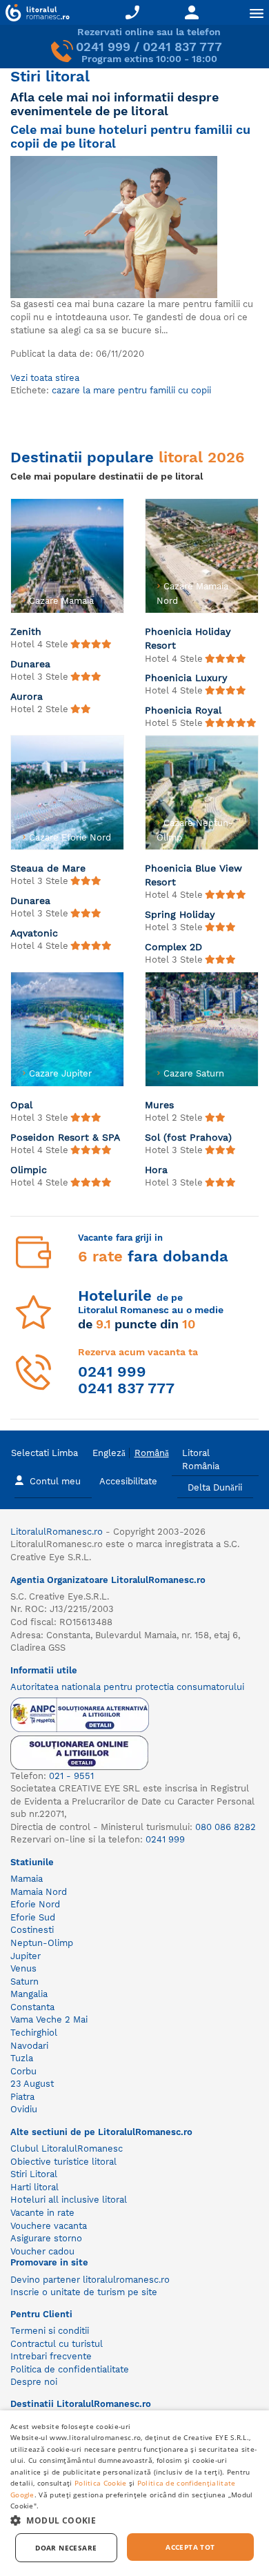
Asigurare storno (46, 2238)
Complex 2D (173, 947)
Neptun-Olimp (42, 1943)
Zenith (26, 631)
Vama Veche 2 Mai (49, 2019)
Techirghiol (34, 2033)
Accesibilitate (128, 1481)
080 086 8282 (226, 1827)
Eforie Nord (35, 1904)
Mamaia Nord (39, 1892)
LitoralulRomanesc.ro (57, 1532)
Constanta (32, 2007)
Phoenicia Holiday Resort (188, 638)
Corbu (23, 2071)
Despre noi (34, 2382)
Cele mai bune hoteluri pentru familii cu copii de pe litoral (130, 136)
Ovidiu (24, 2109)
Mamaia (27, 1879)
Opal (21, 1105)
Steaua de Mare (48, 868)
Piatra (22, 2097)
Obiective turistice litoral (63, 2162)
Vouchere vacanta (49, 2226)
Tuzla (22, 2058)
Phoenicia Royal (183, 710)
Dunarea (30, 664)
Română (152, 1453)
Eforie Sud (33, 1917)
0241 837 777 (182, 47)
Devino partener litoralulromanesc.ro (90, 2280)
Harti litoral (34, 2187)
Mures (159, 1105)
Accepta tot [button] (190, 2547)
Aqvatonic (34, 933)
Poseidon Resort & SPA (65, 1137)
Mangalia (29, 1994)
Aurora (27, 696)
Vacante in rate (42, 2213)
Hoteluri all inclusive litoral (69, 2200)
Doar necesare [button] (66, 2548)
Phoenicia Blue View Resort (193, 875)
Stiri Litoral (34, 2174)
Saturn (24, 1982)
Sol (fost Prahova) (188, 1137)
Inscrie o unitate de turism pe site (84, 2292)
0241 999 (103, 47)
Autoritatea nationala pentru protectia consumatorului (127, 1687)
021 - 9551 (71, 1776)
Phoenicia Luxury (186, 678)
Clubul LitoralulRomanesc (67, 2149)
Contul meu (55, 1481)
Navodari (29, 2046)
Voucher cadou (42, 2251)
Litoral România (201, 1459)
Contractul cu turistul (57, 2344)
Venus (23, 1968)
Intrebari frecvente (51, 2356)
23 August (32, 2084)
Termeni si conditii (50, 2331)
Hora (156, 1170)
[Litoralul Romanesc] (35, 14)
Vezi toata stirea (45, 378)
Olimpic (29, 1170)
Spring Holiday (180, 914)
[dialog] (134, 2493)
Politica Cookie (101, 2483)
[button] (134, 2520)
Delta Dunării (215, 1487)
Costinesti (32, 1930)
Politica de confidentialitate (70, 2369)
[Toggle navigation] (257, 13)
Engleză (109, 1453)
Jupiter (26, 1956)
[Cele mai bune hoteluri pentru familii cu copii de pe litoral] (114, 226)
